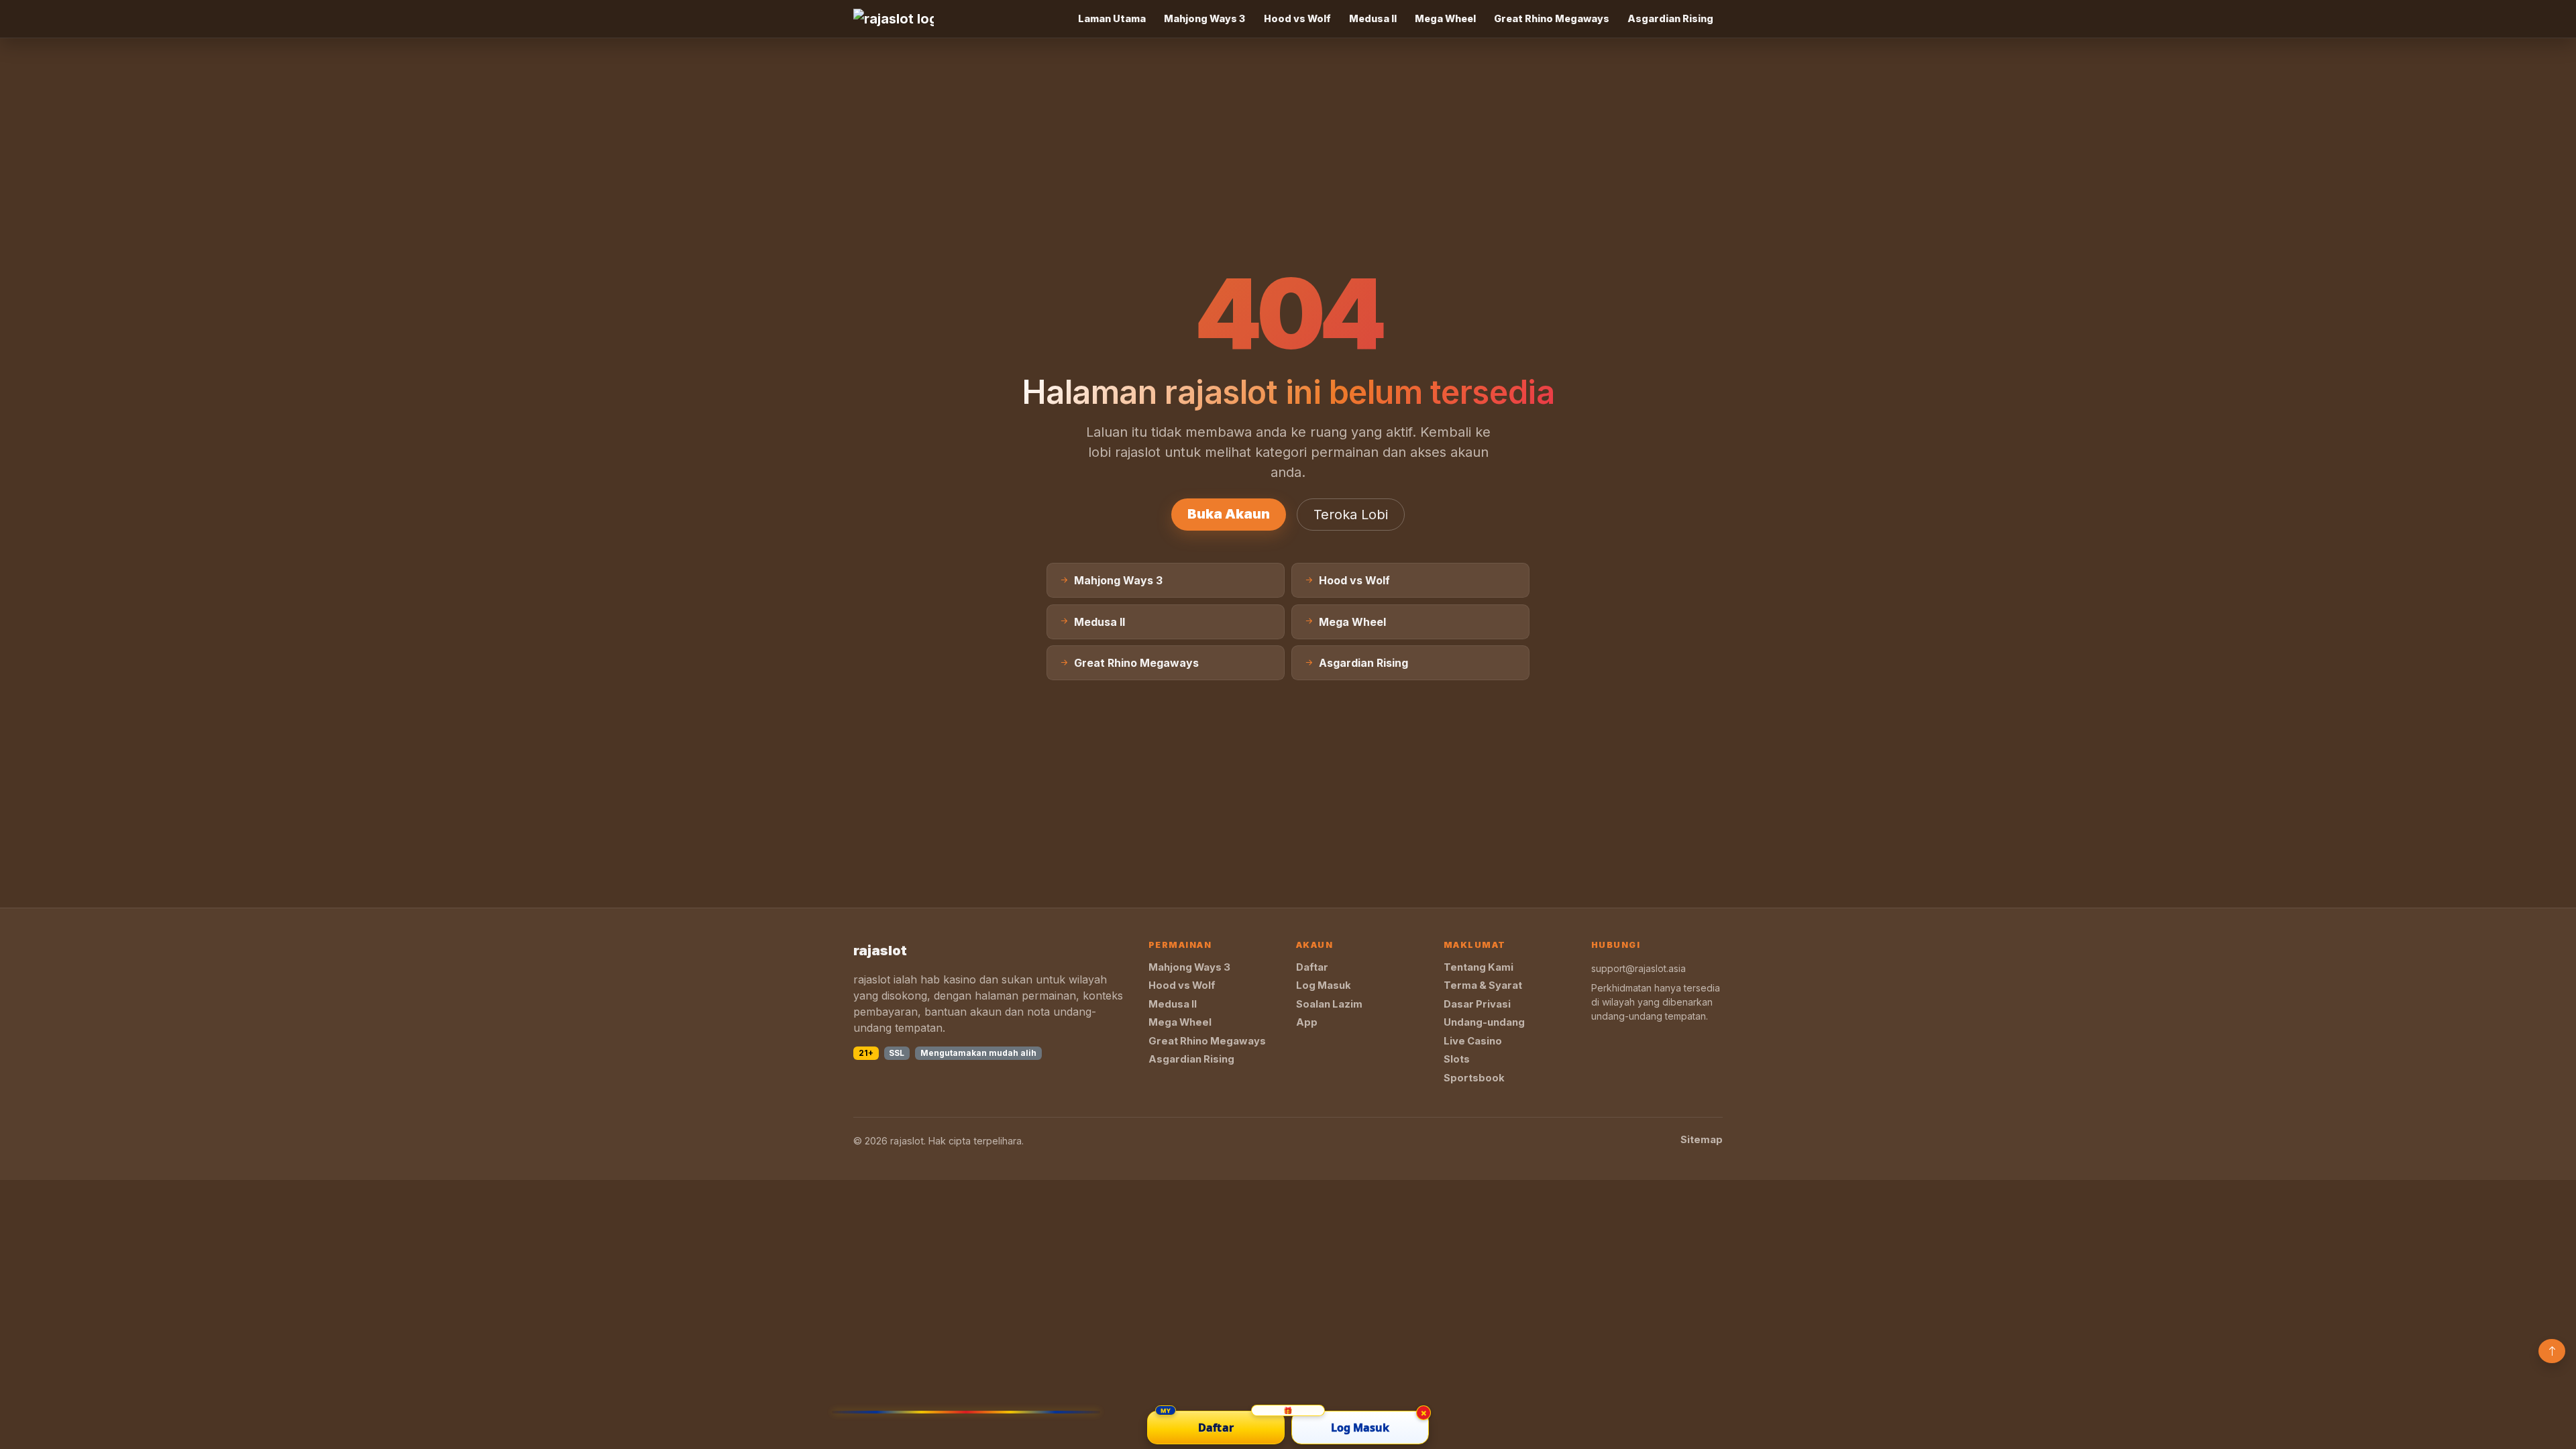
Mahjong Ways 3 (1204, 18)
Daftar (1312, 967)
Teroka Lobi (1351, 515)
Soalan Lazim (1329, 1004)
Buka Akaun (1229, 514)
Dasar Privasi (1477, 1004)
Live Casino (1473, 1041)
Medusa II (1373, 18)
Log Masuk (1324, 985)
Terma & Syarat (1483, 985)
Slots (1457, 1059)
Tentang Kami (1479, 967)
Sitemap (1702, 1140)
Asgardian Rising (1670, 18)
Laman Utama (1112, 18)
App (1307, 1022)
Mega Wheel (1445, 18)
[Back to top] (2552, 1351)
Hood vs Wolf (1297, 18)
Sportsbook (1474, 1078)
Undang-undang (1484, 1022)
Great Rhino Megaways (1552, 18)
